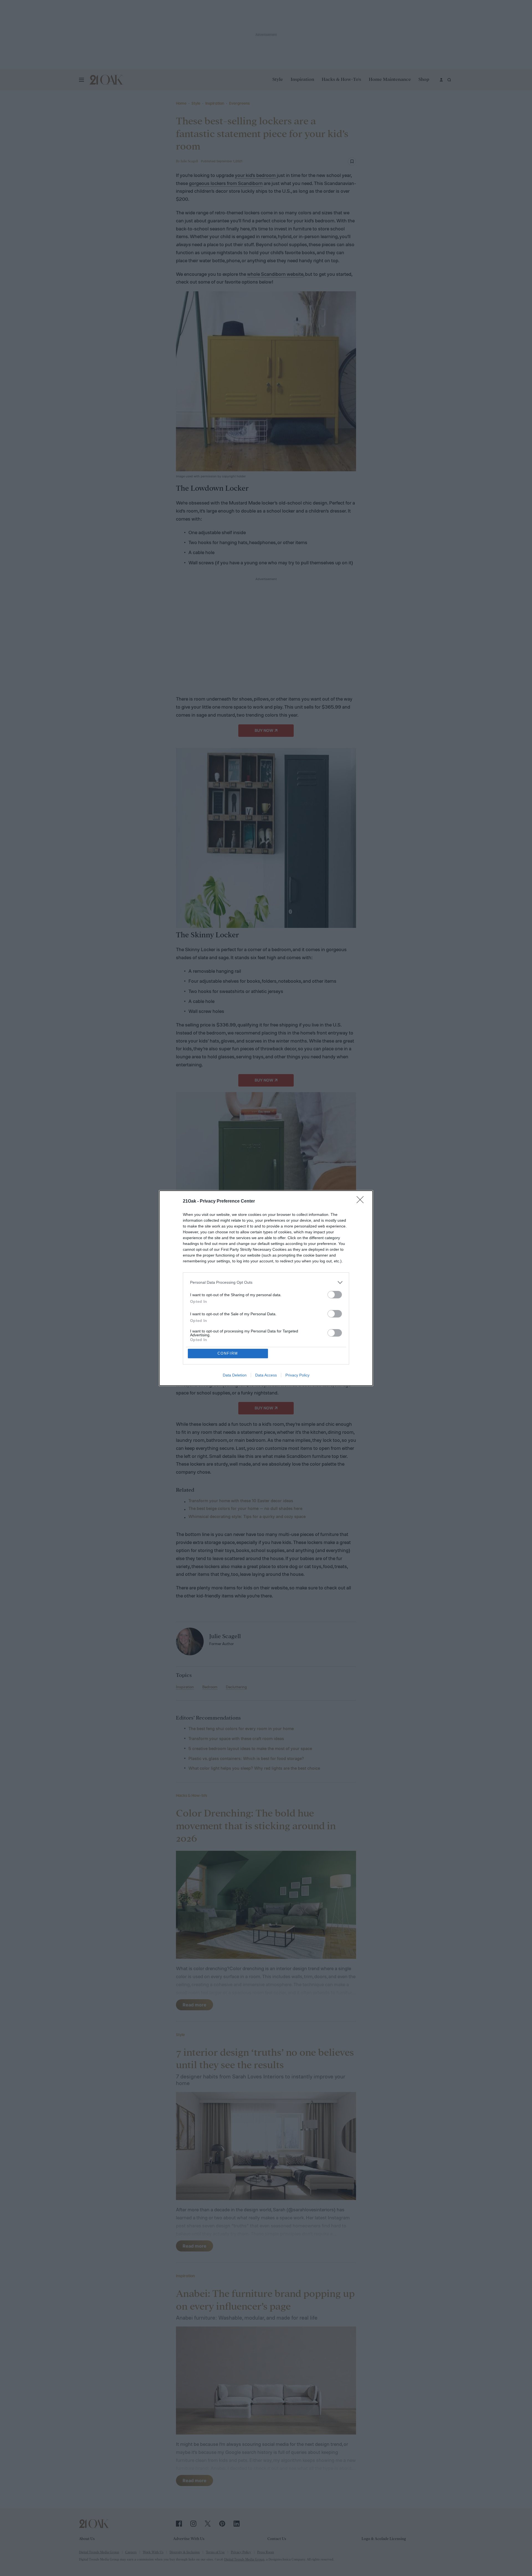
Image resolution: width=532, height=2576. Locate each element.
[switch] (335, 1295)
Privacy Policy (297, 1375)
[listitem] (266, 1282)
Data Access (266, 1375)
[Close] (362, 1201)
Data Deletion (235, 1375)
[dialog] (266, 1288)
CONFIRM (228, 1353)
